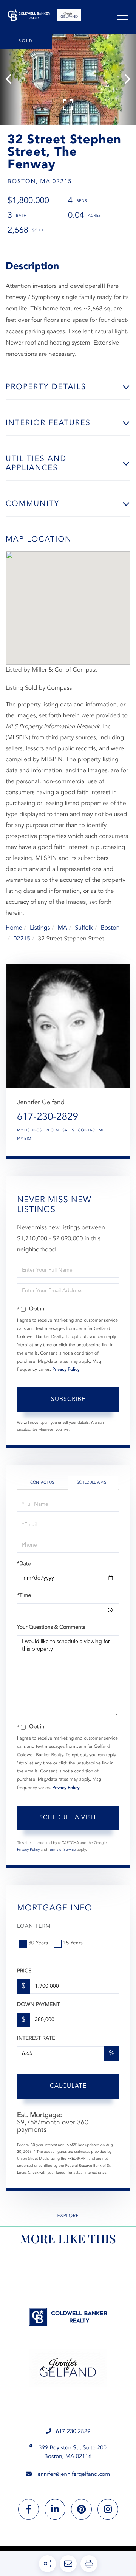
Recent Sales (60, 1131)
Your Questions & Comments (51, 1628)
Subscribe (68, 1400)
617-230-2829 (48, 1117)
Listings (40, 928)
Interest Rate (36, 2039)
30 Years (38, 1943)
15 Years (73, 1943)
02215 (22, 939)
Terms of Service (62, 1850)
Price (24, 1971)
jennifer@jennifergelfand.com (73, 2474)
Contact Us (42, 1483)
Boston (110, 928)
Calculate (68, 2086)
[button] (12, 79)
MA (63, 928)
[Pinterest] (81, 2509)
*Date (24, 1564)
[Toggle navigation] (123, 15)
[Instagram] (108, 2509)
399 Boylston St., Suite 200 (72, 2452)
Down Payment (38, 2005)
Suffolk (84, 928)
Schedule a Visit (93, 1483)
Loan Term (34, 1927)
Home (14, 928)
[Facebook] (29, 2509)
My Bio (24, 1139)
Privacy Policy (66, 1370)
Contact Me (91, 1131)
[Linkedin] (55, 2509)
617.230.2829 (73, 2432)
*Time (24, 1596)
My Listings (29, 1131)
